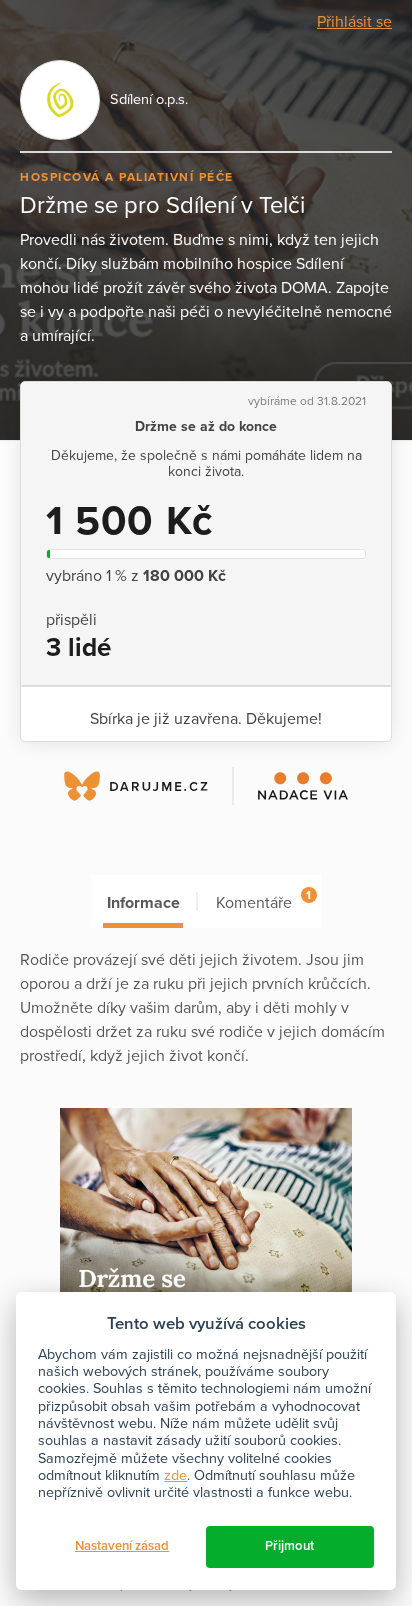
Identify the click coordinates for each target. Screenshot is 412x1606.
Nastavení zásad (122, 1546)
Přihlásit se (354, 22)
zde (175, 1475)
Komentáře (263, 900)
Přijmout (289, 1546)
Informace (143, 903)
